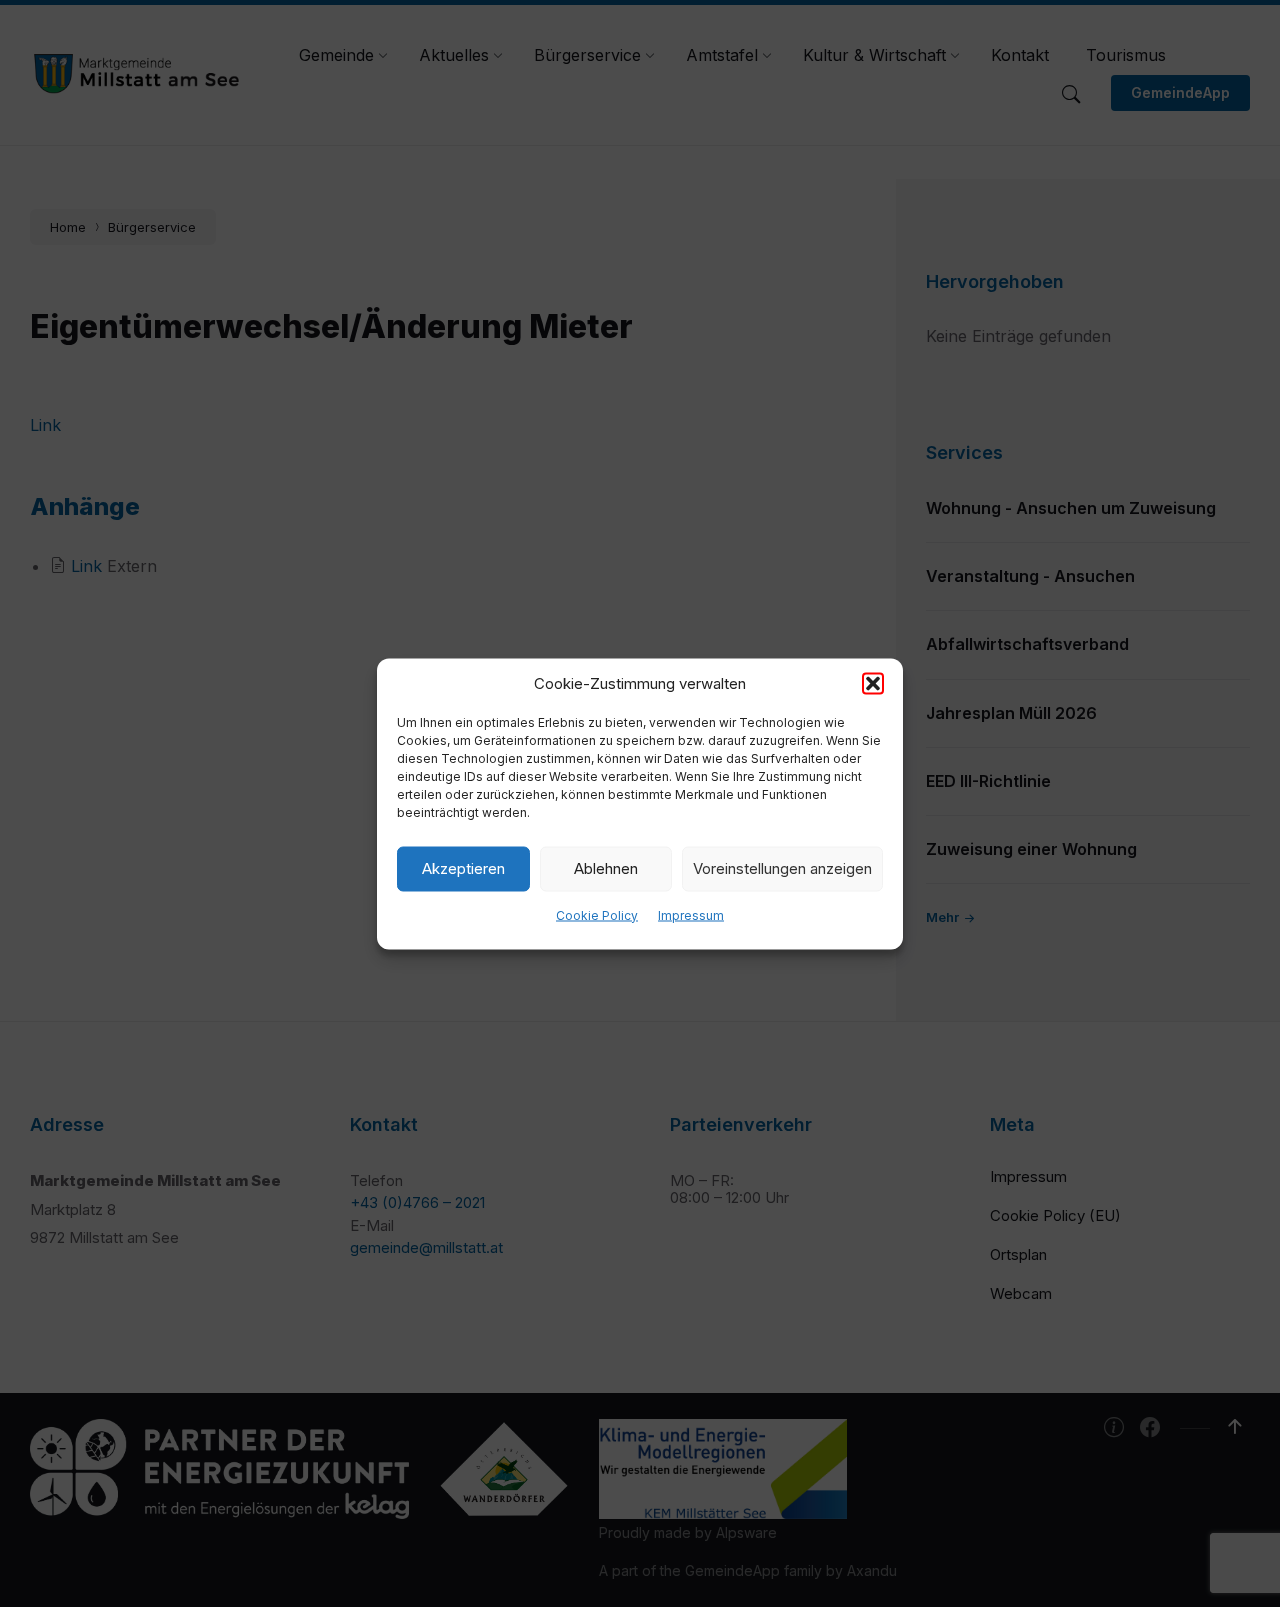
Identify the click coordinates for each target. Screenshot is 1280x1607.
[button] (873, 683)
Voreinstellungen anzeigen (782, 868)
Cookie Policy (597, 914)
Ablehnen (606, 868)
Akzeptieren (463, 868)
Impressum (691, 914)
